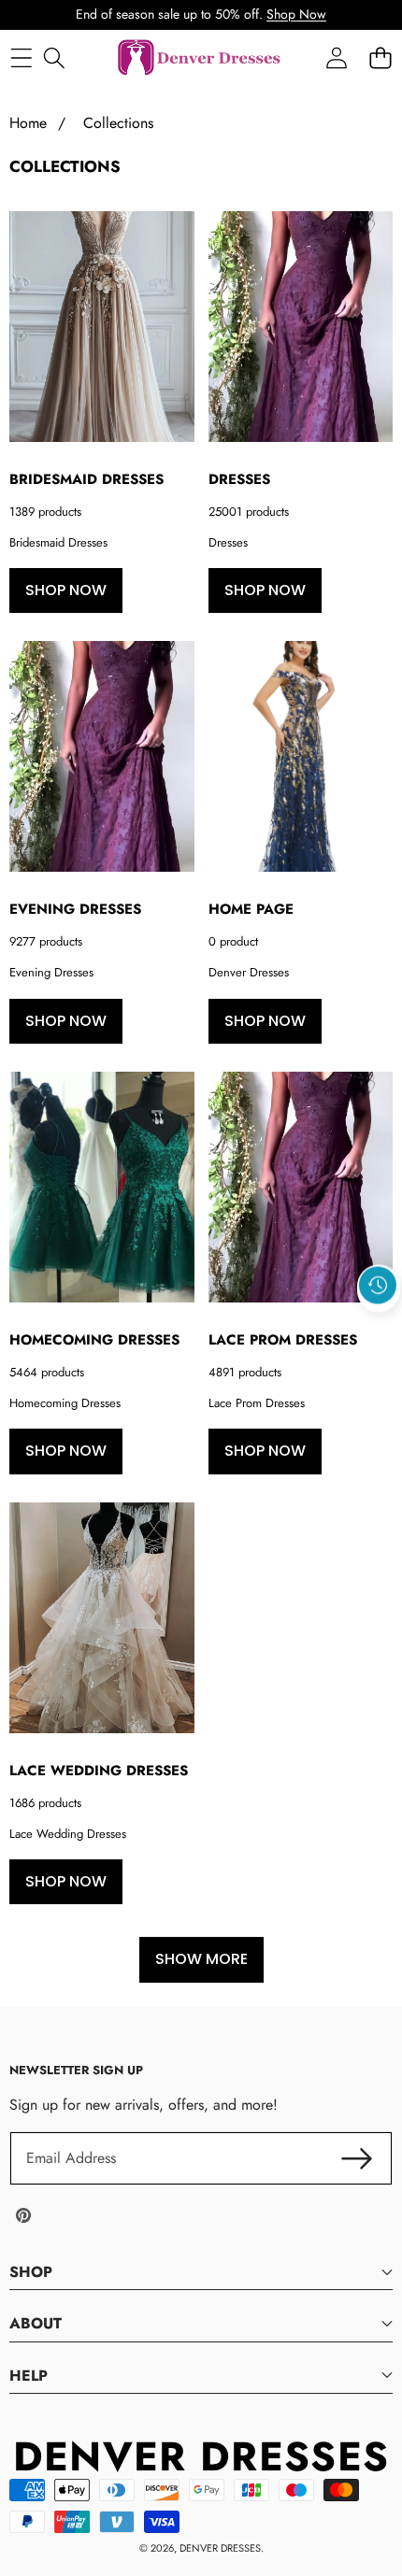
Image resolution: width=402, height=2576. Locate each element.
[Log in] (336, 58)
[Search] (54, 58)
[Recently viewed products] (378, 1285)
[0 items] (380, 58)
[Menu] (21, 58)
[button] (379, 1328)
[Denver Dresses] (200, 58)
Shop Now (296, 14)
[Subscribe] (357, 2158)
